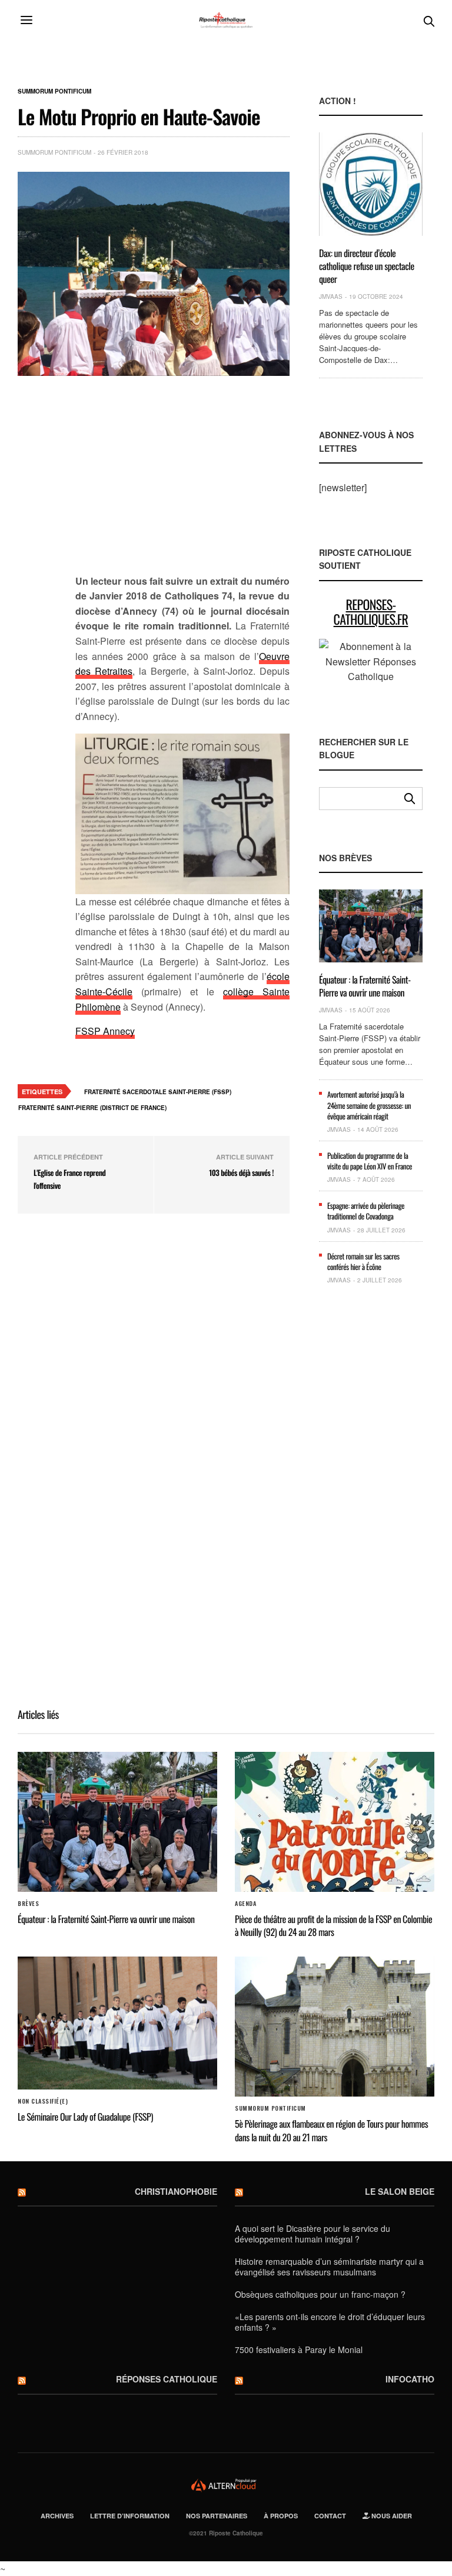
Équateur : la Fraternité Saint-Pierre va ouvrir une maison (365, 986)
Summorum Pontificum (54, 91)
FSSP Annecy (105, 1031)
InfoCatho (410, 2379)
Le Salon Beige (400, 2191)
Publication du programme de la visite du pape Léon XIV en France (370, 1161)
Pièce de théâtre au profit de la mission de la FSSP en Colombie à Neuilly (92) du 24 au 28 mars (333, 1925)
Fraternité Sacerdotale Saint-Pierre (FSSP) (158, 1092)
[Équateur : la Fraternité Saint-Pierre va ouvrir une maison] (371, 926)
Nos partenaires (217, 2516)
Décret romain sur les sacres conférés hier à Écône (363, 1261)
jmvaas (331, 296)
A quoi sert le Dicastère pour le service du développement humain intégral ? (313, 2234)
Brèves (28, 1904)
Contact (330, 2516)
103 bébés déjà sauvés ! (241, 1172)
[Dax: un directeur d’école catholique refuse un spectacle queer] (371, 184)
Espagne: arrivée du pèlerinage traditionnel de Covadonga (366, 1211)
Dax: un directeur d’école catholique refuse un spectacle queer (367, 266)
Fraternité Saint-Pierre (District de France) (92, 1108)
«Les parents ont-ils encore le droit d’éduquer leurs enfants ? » (330, 2322)
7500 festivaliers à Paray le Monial (299, 2350)
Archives (57, 2516)
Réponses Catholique (167, 2379)
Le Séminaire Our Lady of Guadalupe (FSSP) (85, 2117)
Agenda (245, 1904)
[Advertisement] (182, 482)
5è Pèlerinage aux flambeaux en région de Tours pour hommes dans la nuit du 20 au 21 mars (331, 2130)
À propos (281, 2516)
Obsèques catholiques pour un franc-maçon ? (320, 2294)
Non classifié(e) (43, 2101)
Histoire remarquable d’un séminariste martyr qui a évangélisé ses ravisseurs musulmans (329, 2267)
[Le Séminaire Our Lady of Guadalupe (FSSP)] (117, 2023)
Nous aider (391, 2516)
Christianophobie (176, 2191)
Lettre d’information (130, 2516)
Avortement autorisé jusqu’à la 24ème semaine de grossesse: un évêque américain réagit (369, 1105)
